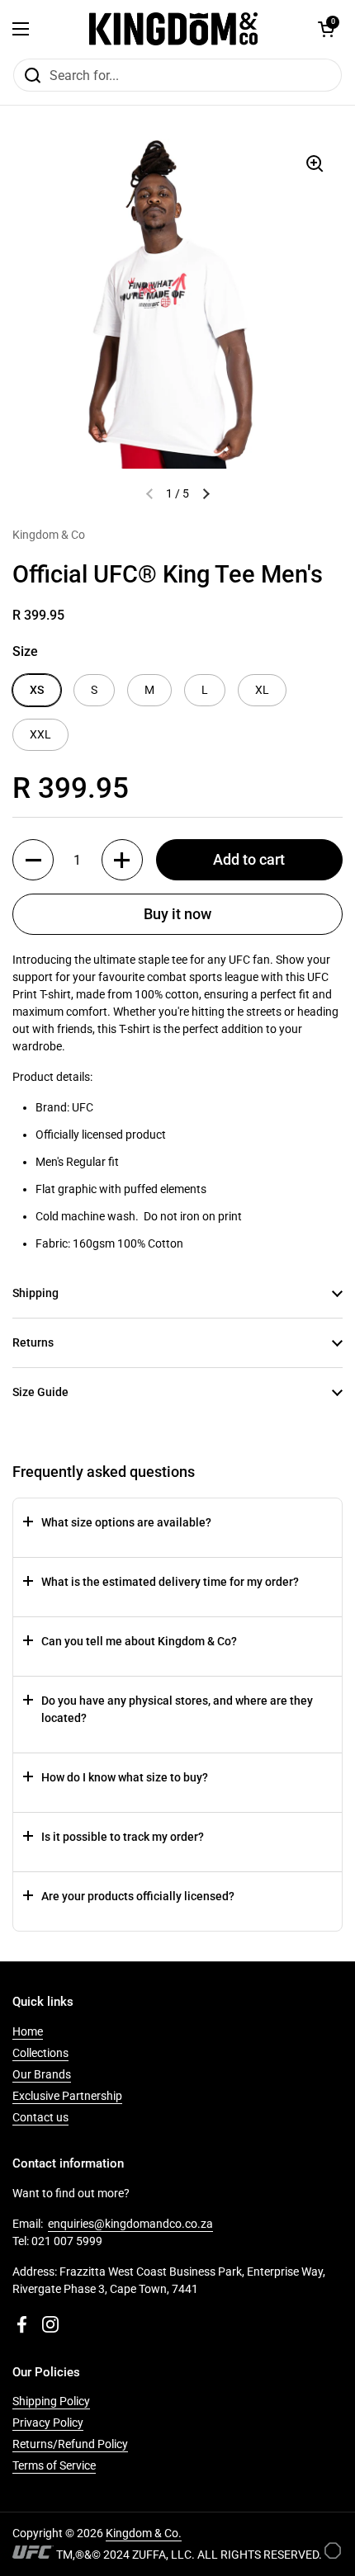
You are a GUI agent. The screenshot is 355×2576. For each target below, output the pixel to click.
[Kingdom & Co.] (173, 29)
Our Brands (42, 2074)
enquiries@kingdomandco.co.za (130, 2224)
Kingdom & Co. (144, 2533)
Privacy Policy (48, 2423)
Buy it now (177, 914)
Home (28, 2031)
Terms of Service (54, 2465)
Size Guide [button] (40, 1392)
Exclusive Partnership (67, 2096)
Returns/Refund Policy (70, 2444)
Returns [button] (33, 1342)
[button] (326, 29)
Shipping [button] (35, 1293)
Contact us (40, 2117)
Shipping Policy (51, 2401)
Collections (40, 2053)
